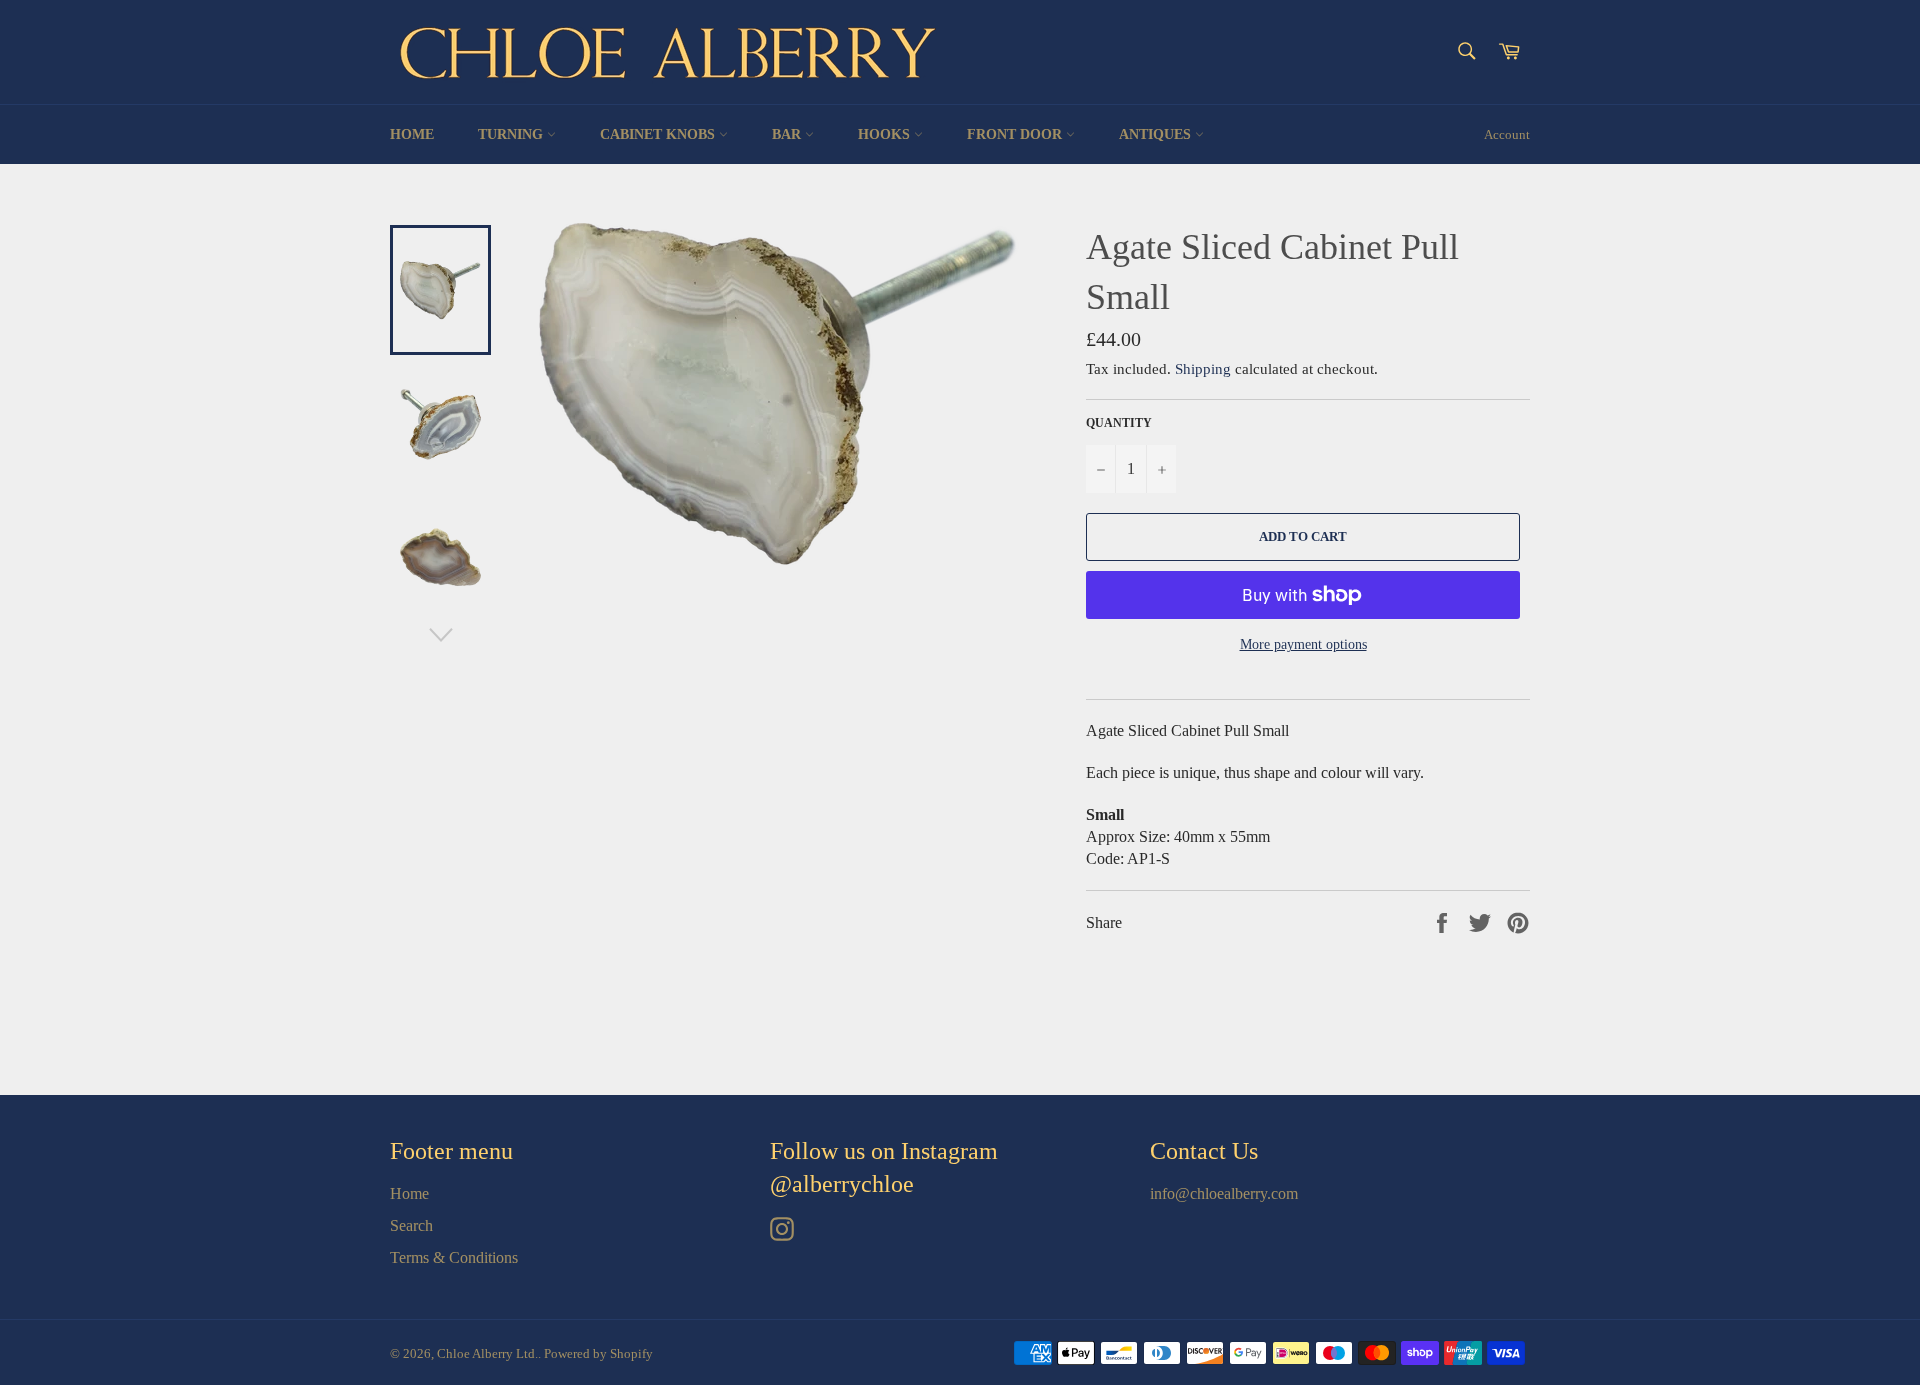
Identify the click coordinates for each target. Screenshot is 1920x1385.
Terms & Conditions (454, 1257)
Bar (788, 134)
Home (412, 134)
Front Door (1016, 134)
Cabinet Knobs (659, 134)
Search (411, 1225)
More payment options (1303, 644)
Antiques (1157, 134)
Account (1507, 134)
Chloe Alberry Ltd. (487, 1354)
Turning (512, 134)
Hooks (886, 134)
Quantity (1119, 423)
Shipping (1203, 369)
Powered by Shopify (598, 1354)
